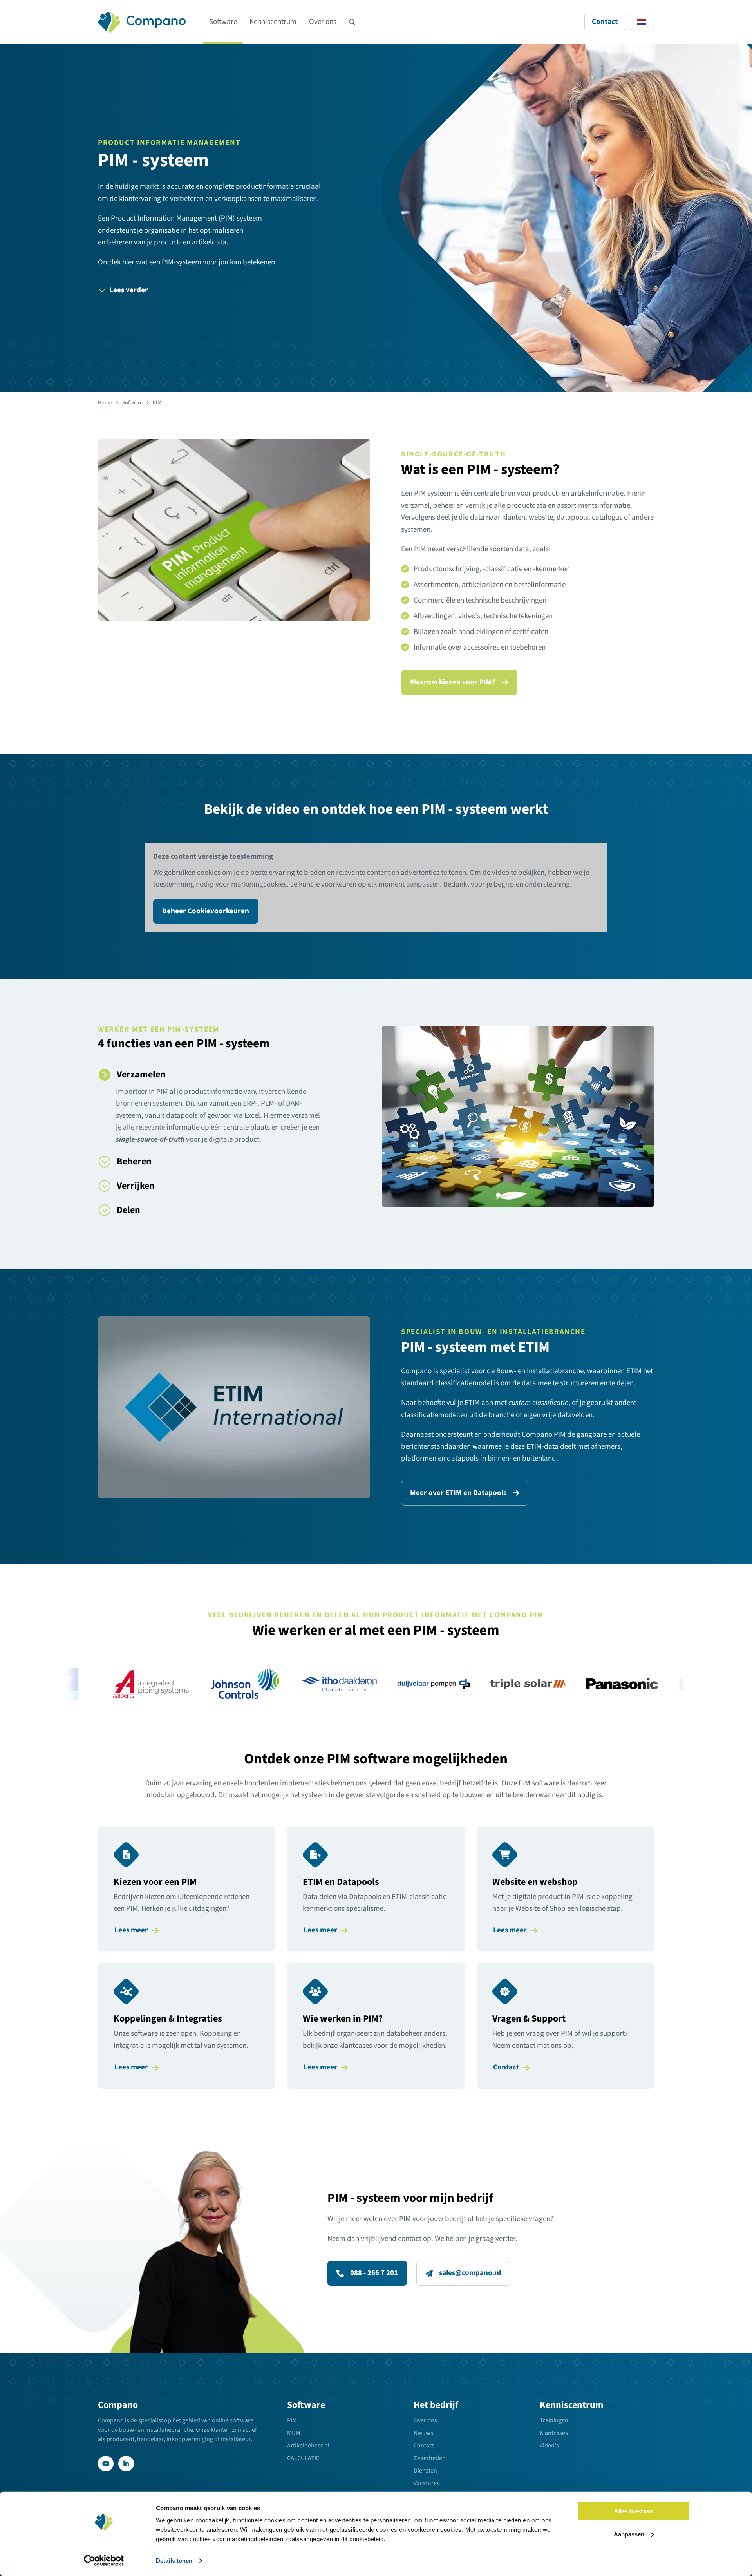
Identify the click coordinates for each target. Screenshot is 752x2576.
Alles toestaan (634, 2511)
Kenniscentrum (273, 22)
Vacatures (427, 2483)
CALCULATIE (303, 2458)
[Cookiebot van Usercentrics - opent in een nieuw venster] (104, 2561)
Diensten (425, 2471)
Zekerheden (430, 2458)
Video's (549, 2446)
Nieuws (423, 2433)
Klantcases (554, 2433)
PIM (292, 2420)
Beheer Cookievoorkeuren (206, 911)
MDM (294, 2433)
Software (223, 22)
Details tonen (174, 2561)
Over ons (323, 22)
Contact (605, 22)
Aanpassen (629, 2534)
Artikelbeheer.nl (308, 2446)
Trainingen (554, 2420)
